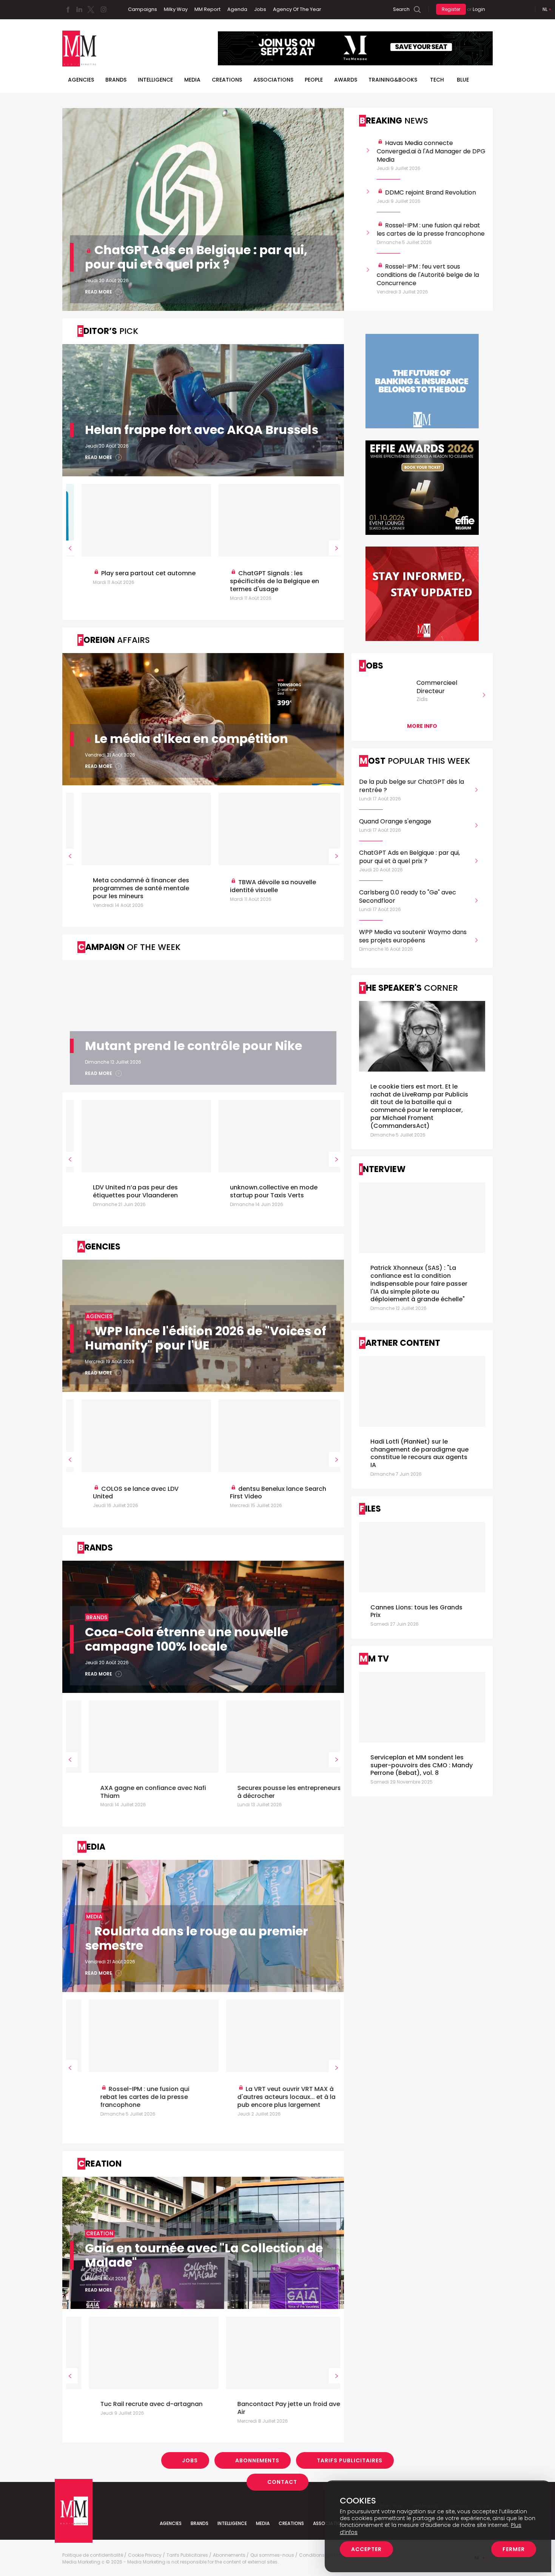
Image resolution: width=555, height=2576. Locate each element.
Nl (545, 9)
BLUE (463, 80)
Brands (116, 80)
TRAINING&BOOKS (393, 80)
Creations (227, 80)
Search (401, 9)
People (314, 80)
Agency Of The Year (297, 9)
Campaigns (143, 9)
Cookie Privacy (145, 2555)
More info (422, 726)
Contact (282, 2482)
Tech (437, 80)
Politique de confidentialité (93, 2555)
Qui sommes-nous (272, 2555)
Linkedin (79, 9)
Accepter (366, 2549)
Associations (273, 80)
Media (192, 80)
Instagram (103, 9)
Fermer (514, 2549)
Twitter (91, 9)
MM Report (207, 9)
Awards (346, 80)
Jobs (260, 9)
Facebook (68, 9)
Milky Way (176, 9)
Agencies (81, 80)
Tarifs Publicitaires (350, 2460)
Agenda (237, 9)
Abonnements (257, 2460)
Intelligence (155, 80)
